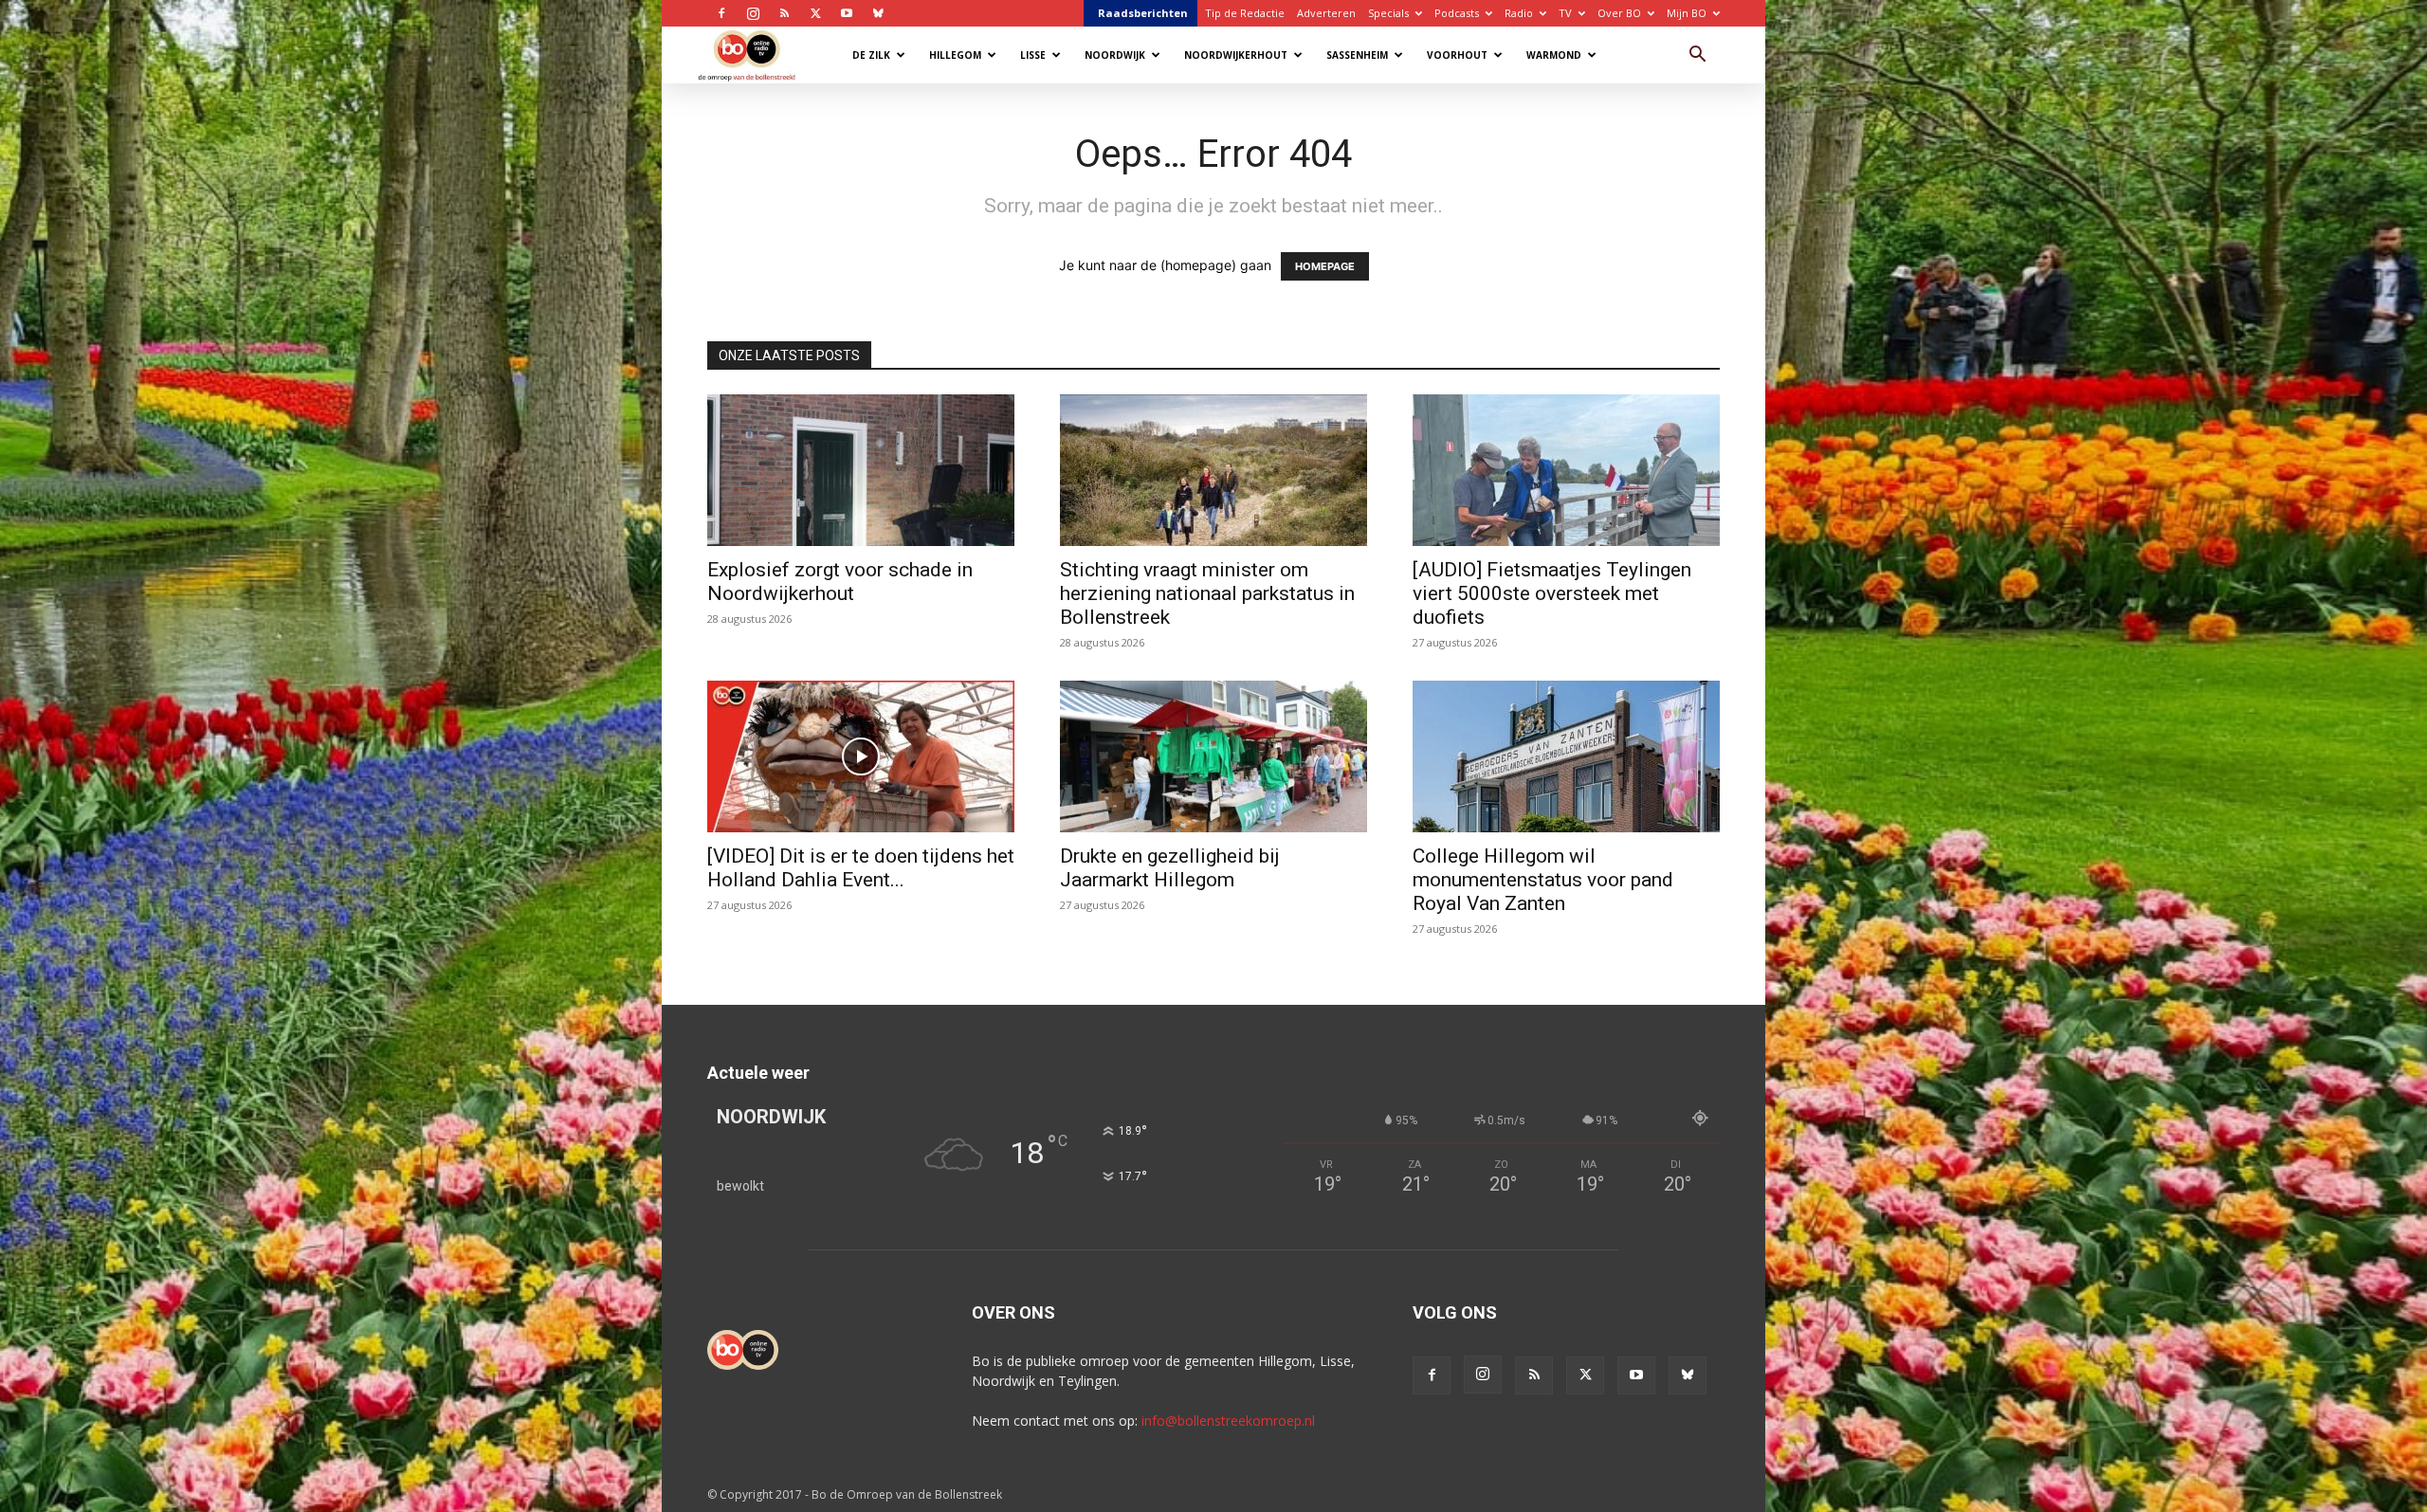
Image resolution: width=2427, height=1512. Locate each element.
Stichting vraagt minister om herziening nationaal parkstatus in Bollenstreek (1207, 593)
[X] (815, 13)
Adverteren (1326, 13)
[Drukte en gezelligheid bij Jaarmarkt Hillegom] (1213, 756)
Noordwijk (1115, 55)
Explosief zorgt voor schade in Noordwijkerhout (840, 582)
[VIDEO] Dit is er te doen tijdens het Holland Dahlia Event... (861, 868)
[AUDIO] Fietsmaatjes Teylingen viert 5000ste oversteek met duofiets (1552, 593)
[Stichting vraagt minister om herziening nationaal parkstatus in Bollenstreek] (1213, 470)
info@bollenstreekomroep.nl (1228, 1421)
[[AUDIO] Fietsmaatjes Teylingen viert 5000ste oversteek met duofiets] (1566, 470)
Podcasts (1457, 13)
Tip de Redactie (1245, 13)
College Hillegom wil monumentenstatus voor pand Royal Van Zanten (1543, 880)
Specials (1388, 13)
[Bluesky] (878, 13)
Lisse (1033, 55)
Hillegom (955, 55)
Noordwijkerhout (1236, 55)
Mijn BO (1687, 13)
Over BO (1619, 13)
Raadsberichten (1143, 13)
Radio (1519, 13)
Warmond (1554, 55)
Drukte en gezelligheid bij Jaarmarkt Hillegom (1170, 868)
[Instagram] (753, 13)
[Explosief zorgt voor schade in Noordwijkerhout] (861, 470)
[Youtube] (847, 13)
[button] (1697, 56)
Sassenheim (1357, 55)
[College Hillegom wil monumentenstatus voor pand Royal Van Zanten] (1566, 756)
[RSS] (784, 13)
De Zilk (871, 55)
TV (1565, 13)
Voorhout (1457, 55)
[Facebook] (721, 13)
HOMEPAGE (1325, 266)
